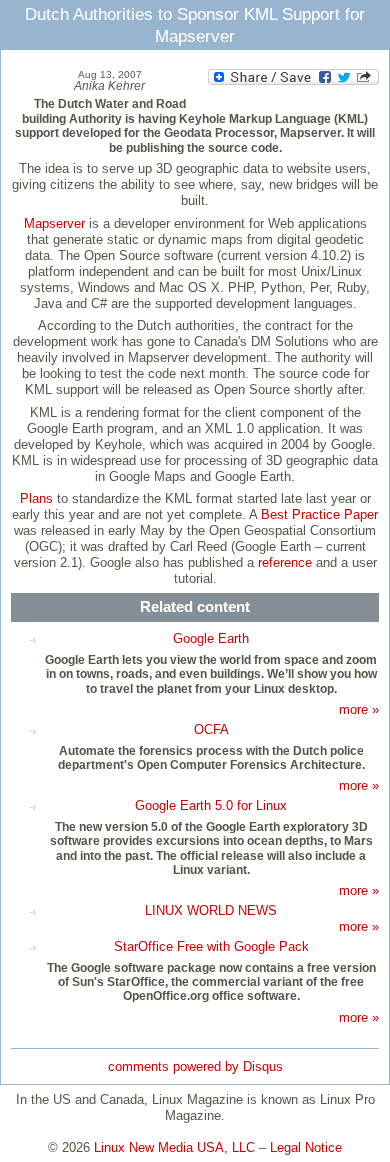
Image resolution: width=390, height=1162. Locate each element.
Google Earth (211, 638)
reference (285, 562)
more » (359, 709)
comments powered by (195, 1066)
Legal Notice (306, 1147)
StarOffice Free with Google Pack (211, 946)
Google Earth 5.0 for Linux (211, 805)
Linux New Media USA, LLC (174, 1147)
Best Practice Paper (319, 514)
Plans (36, 498)
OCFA (211, 729)
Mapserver (54, 223)
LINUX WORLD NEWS (211, 910)
